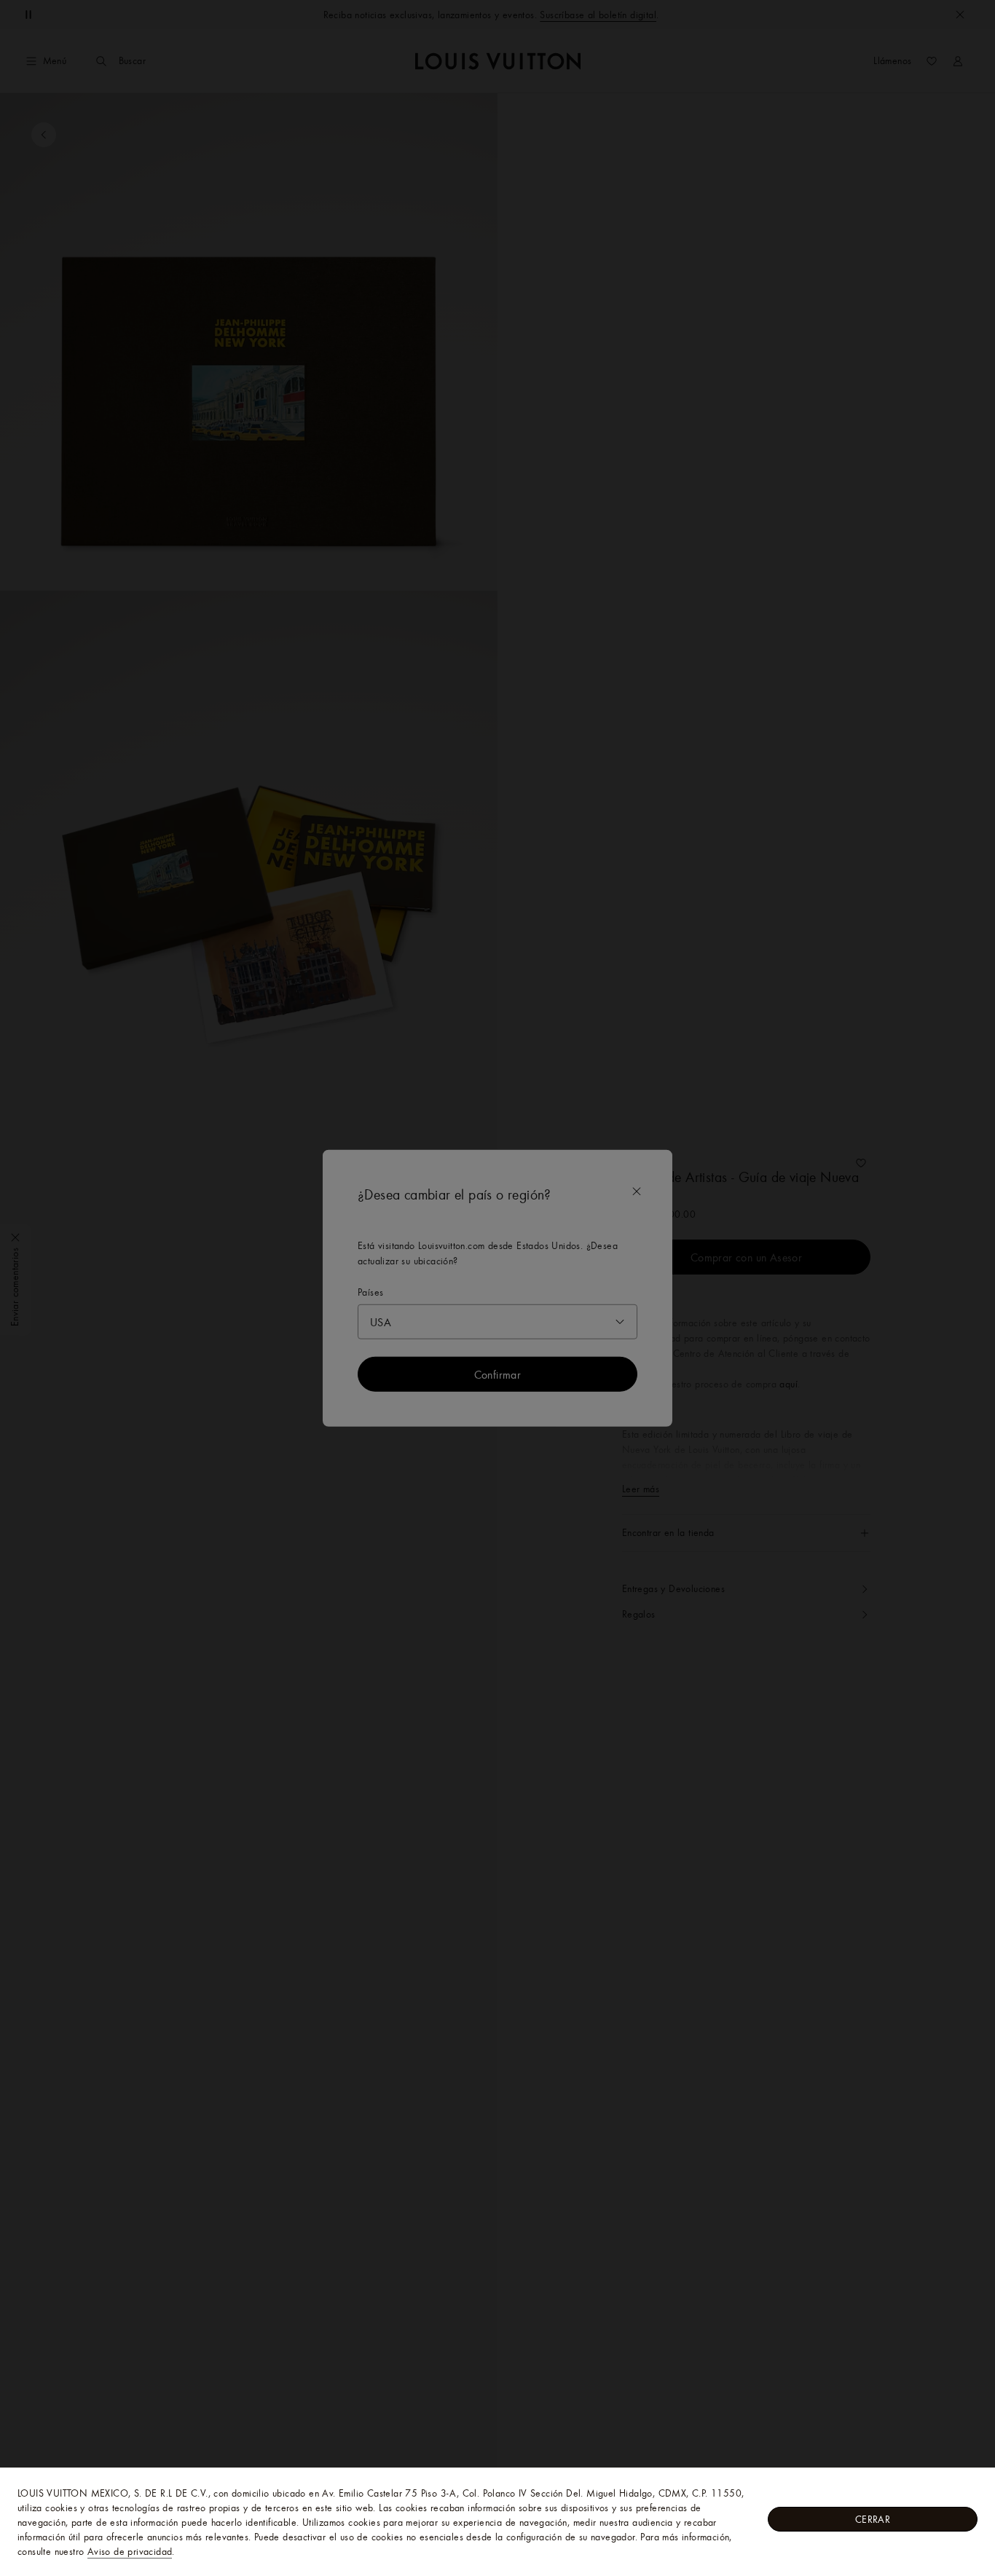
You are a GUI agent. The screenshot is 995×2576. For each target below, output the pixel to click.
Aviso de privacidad (130, 2551)
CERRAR (873, 2519)
